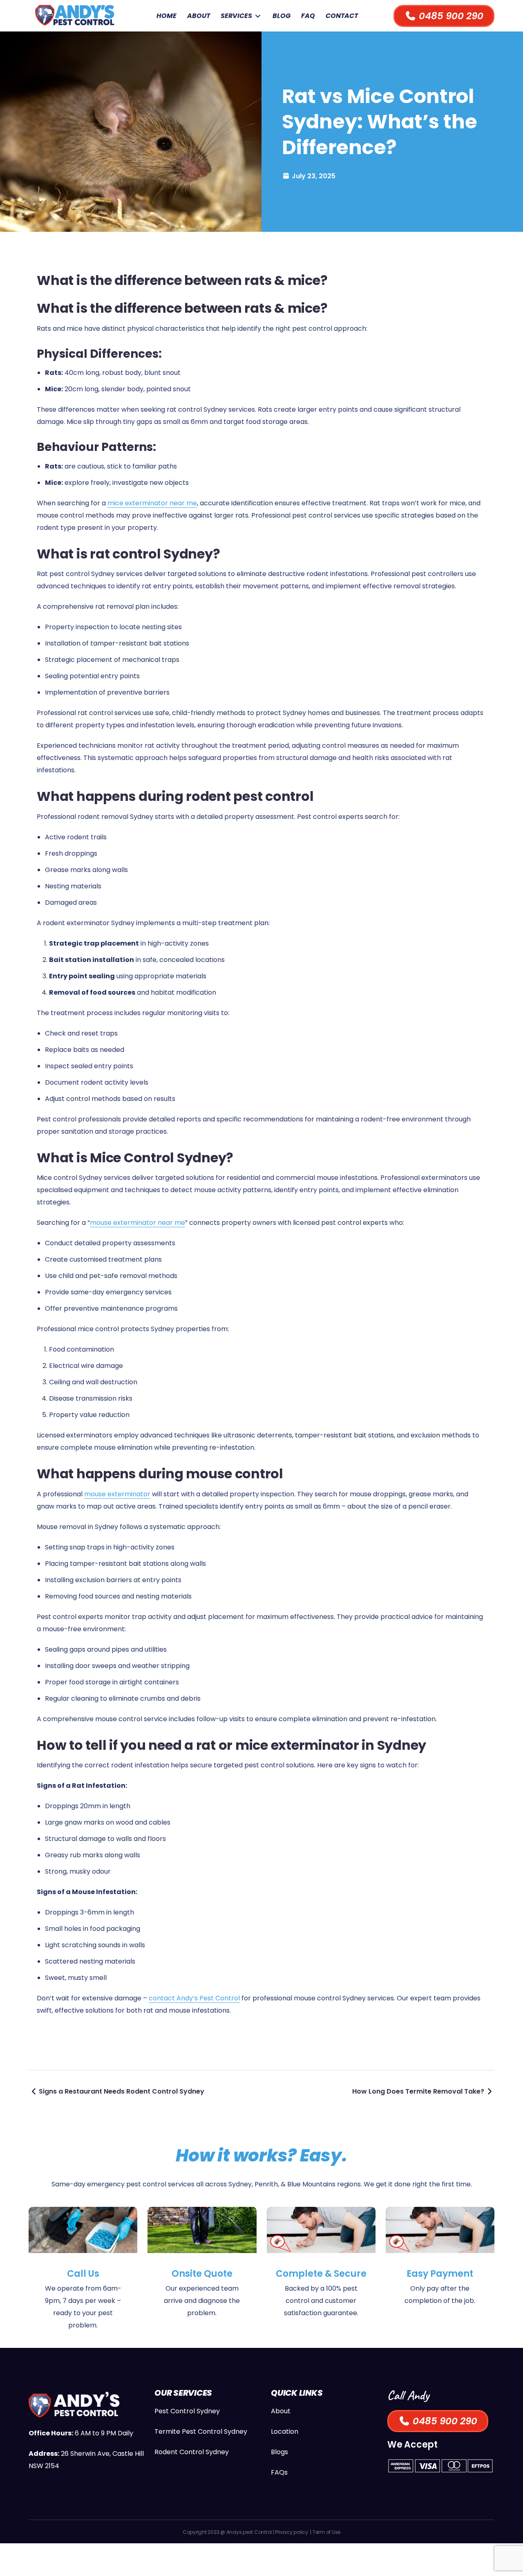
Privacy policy (292, 2532)
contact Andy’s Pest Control (194, 1998)
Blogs (279, 2452)
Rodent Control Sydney (192, 2452)
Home (167, 16)
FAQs (279, 2472)
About (199, 16)
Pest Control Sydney (187, 2411)
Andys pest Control (249, 2532)
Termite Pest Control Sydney (201, 2431)
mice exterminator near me (152, 503)
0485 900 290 (450, 16)
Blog (282, 16)
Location (285, 2431)
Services (236, 16)
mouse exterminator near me (137, 1223)
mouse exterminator (117, 1494)
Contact (342, 16)
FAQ (308, 16)
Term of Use (326, 2532)
